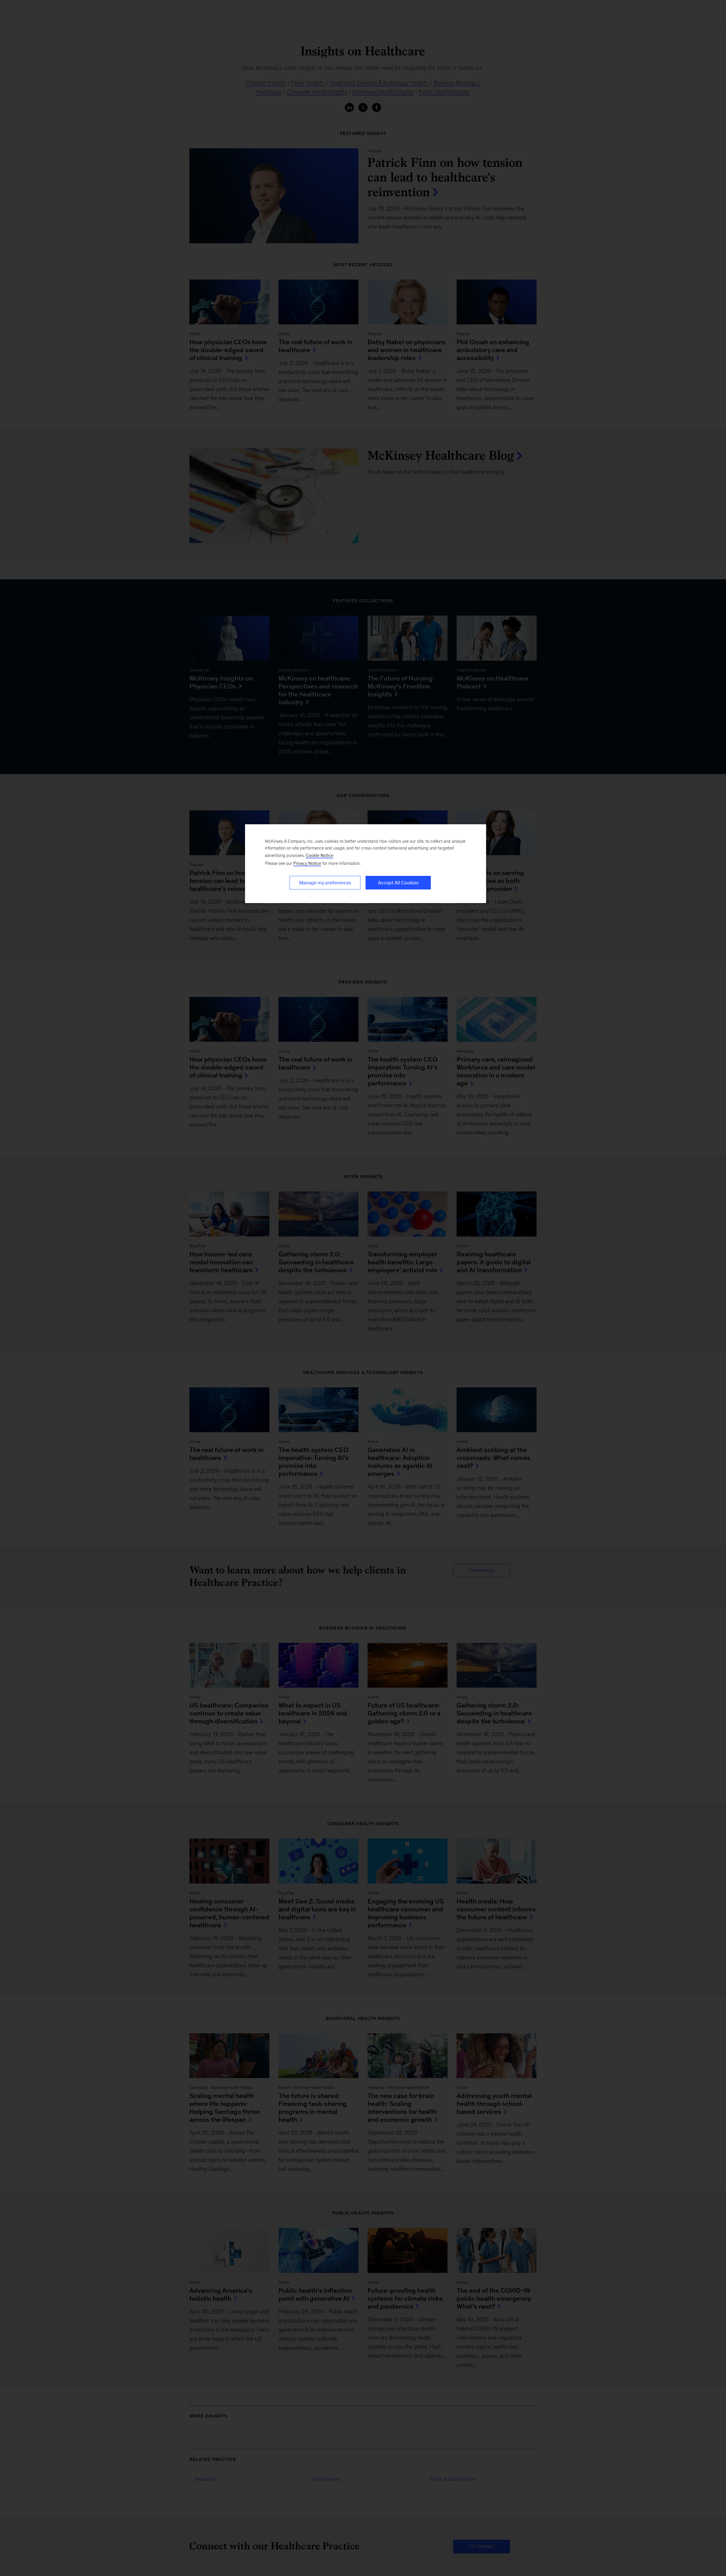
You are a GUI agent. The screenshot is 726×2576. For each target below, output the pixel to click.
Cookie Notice (319, 855)
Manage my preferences (325, 883)
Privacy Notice (307, 863)
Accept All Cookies (398, 883)
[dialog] (366, 864)
